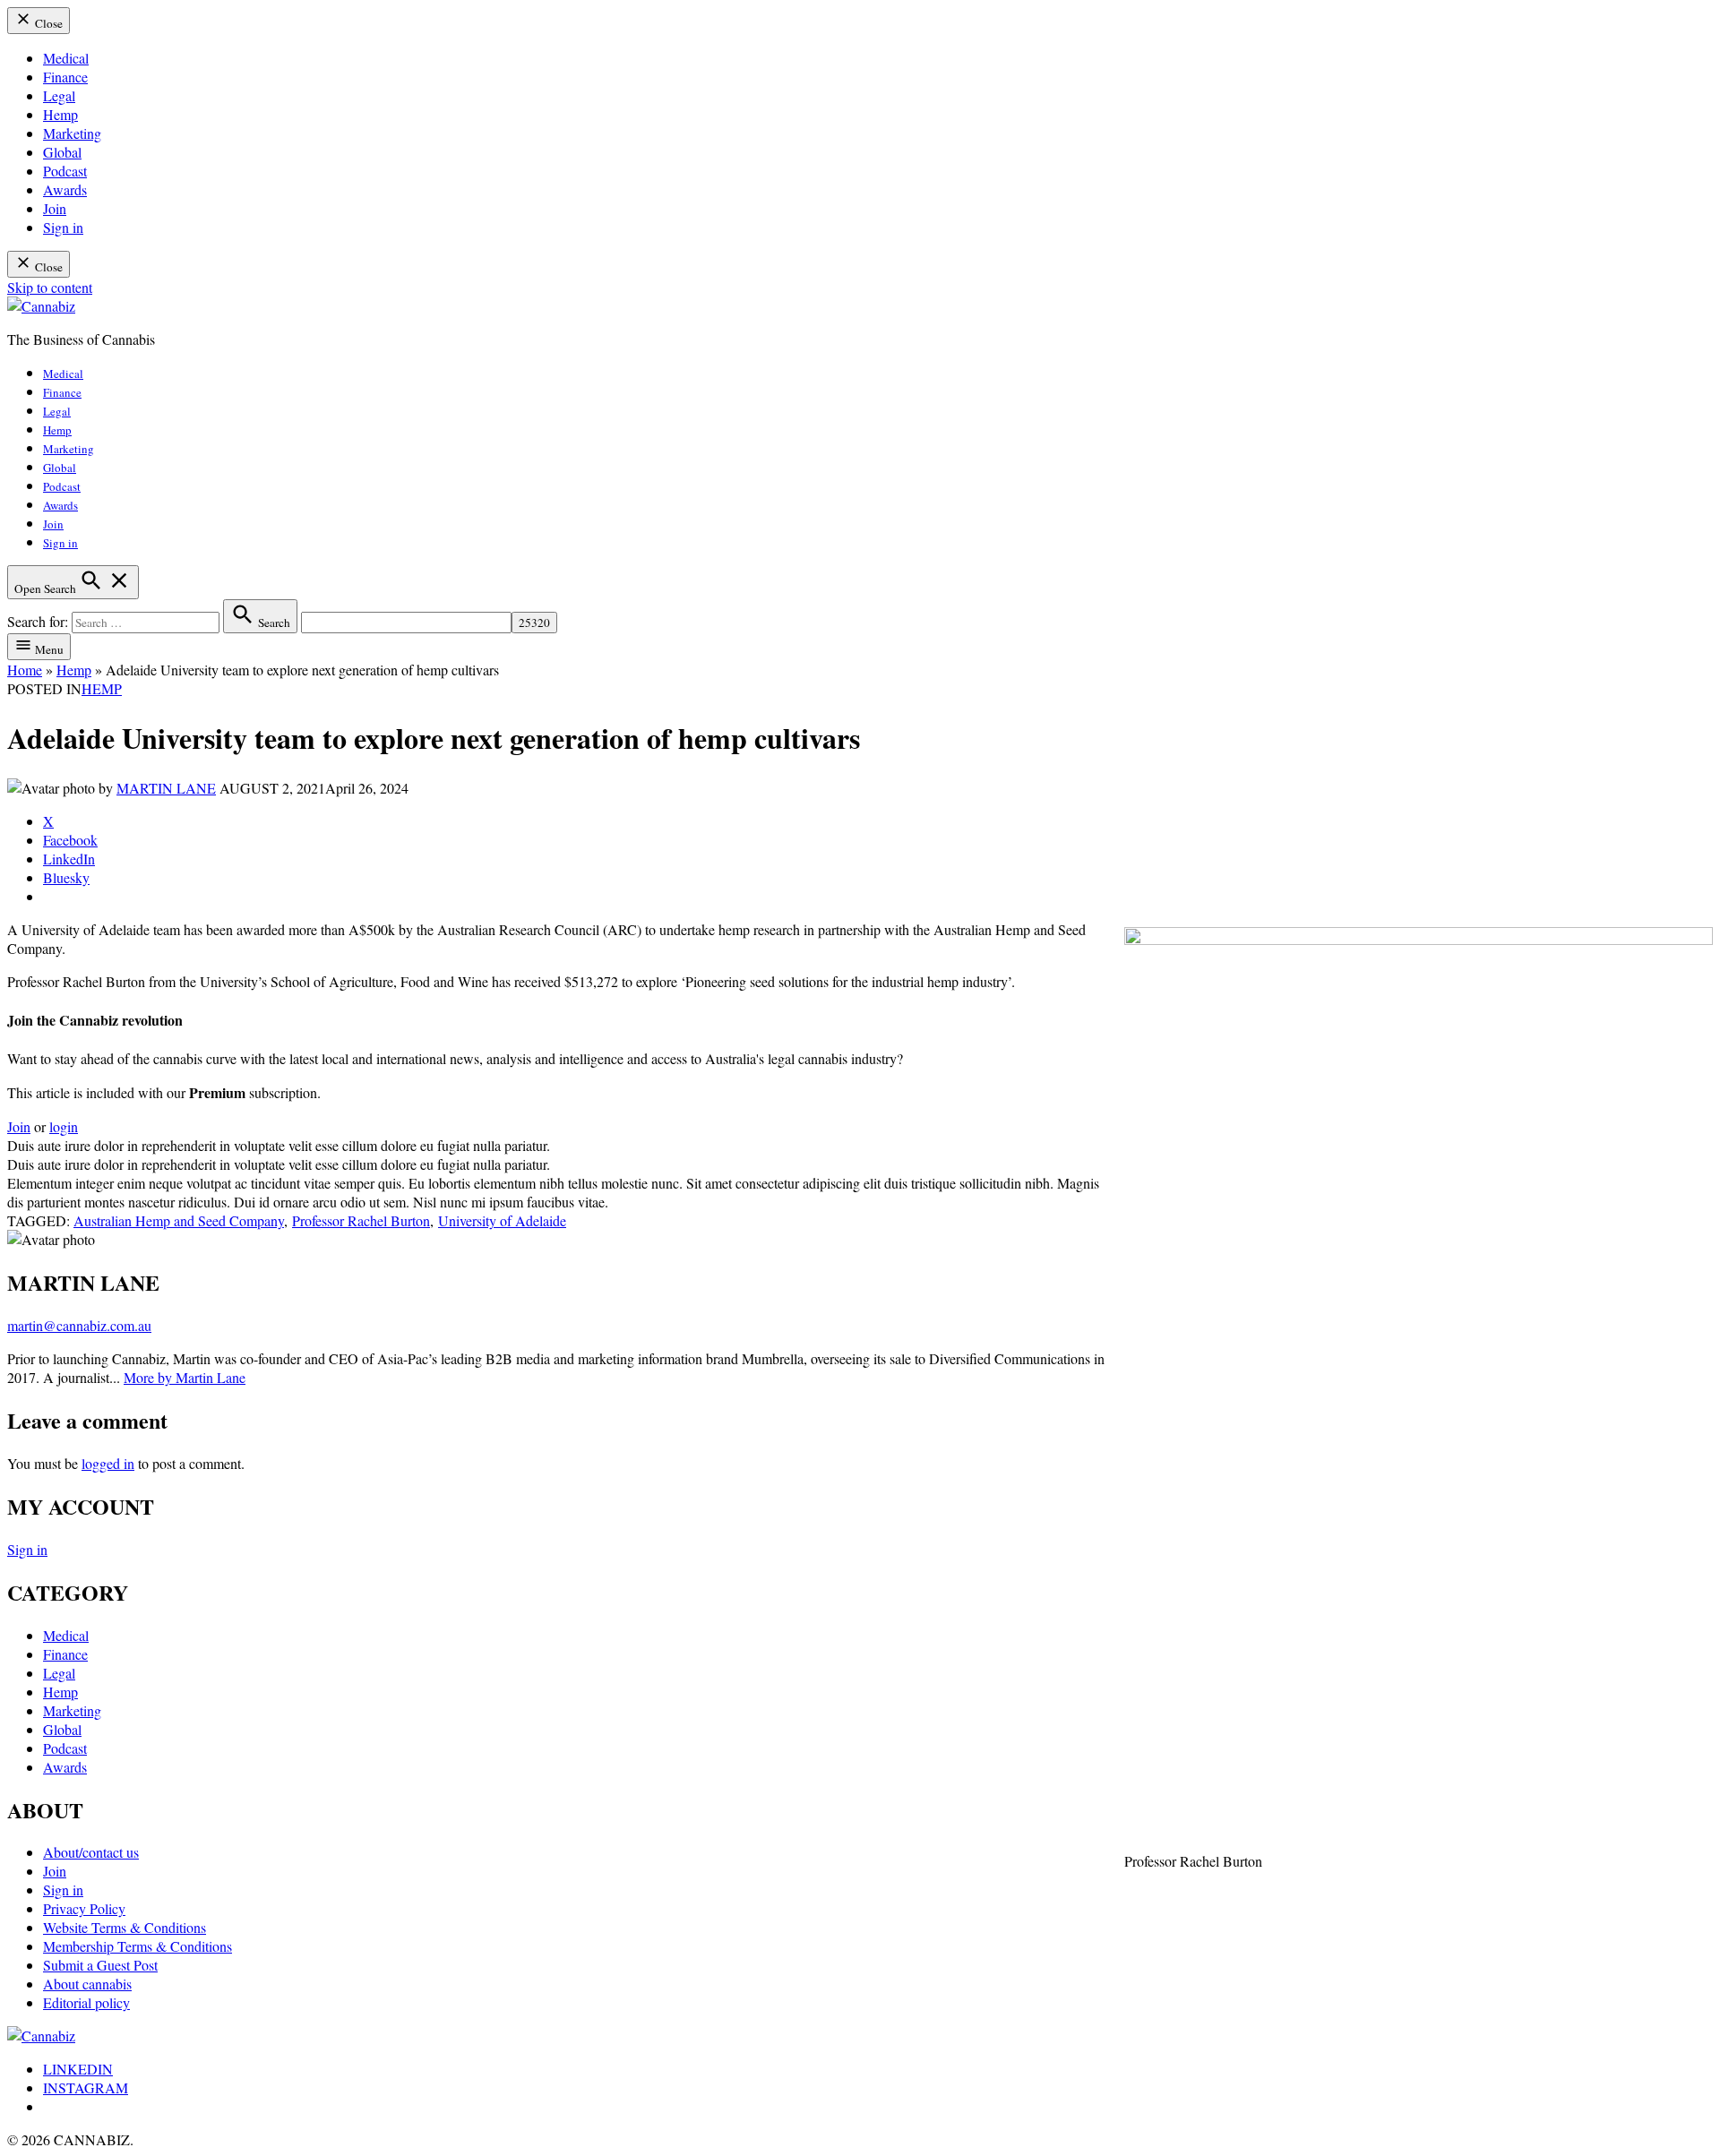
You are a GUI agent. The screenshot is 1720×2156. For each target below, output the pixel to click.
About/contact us (91, 1852)
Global (62, 152)
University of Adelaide (502, 1220)
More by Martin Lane (185, 1377)
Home (25, 670)
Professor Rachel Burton (361, 1220)
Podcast (65, 171)
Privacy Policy (84, 1908)
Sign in (63, 227)
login (64, 1126)
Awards (65, 189)
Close (47, 23)
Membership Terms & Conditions (138, 1946)
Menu (48, 649)
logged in (108, 1463)
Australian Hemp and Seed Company (179, 1220)
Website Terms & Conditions (125, 1927)
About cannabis (87, 1984)
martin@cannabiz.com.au (79, 1325)
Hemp (60, 114)
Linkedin (78, 2069)
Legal (59, 95)
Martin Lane (166, 788)
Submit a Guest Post (100, 1965)
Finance (65, 77)
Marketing (72, 133)
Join (55, 208)
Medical (66, 58)
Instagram (86, 2087)
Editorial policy (86, 2002)
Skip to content (50, 287)
